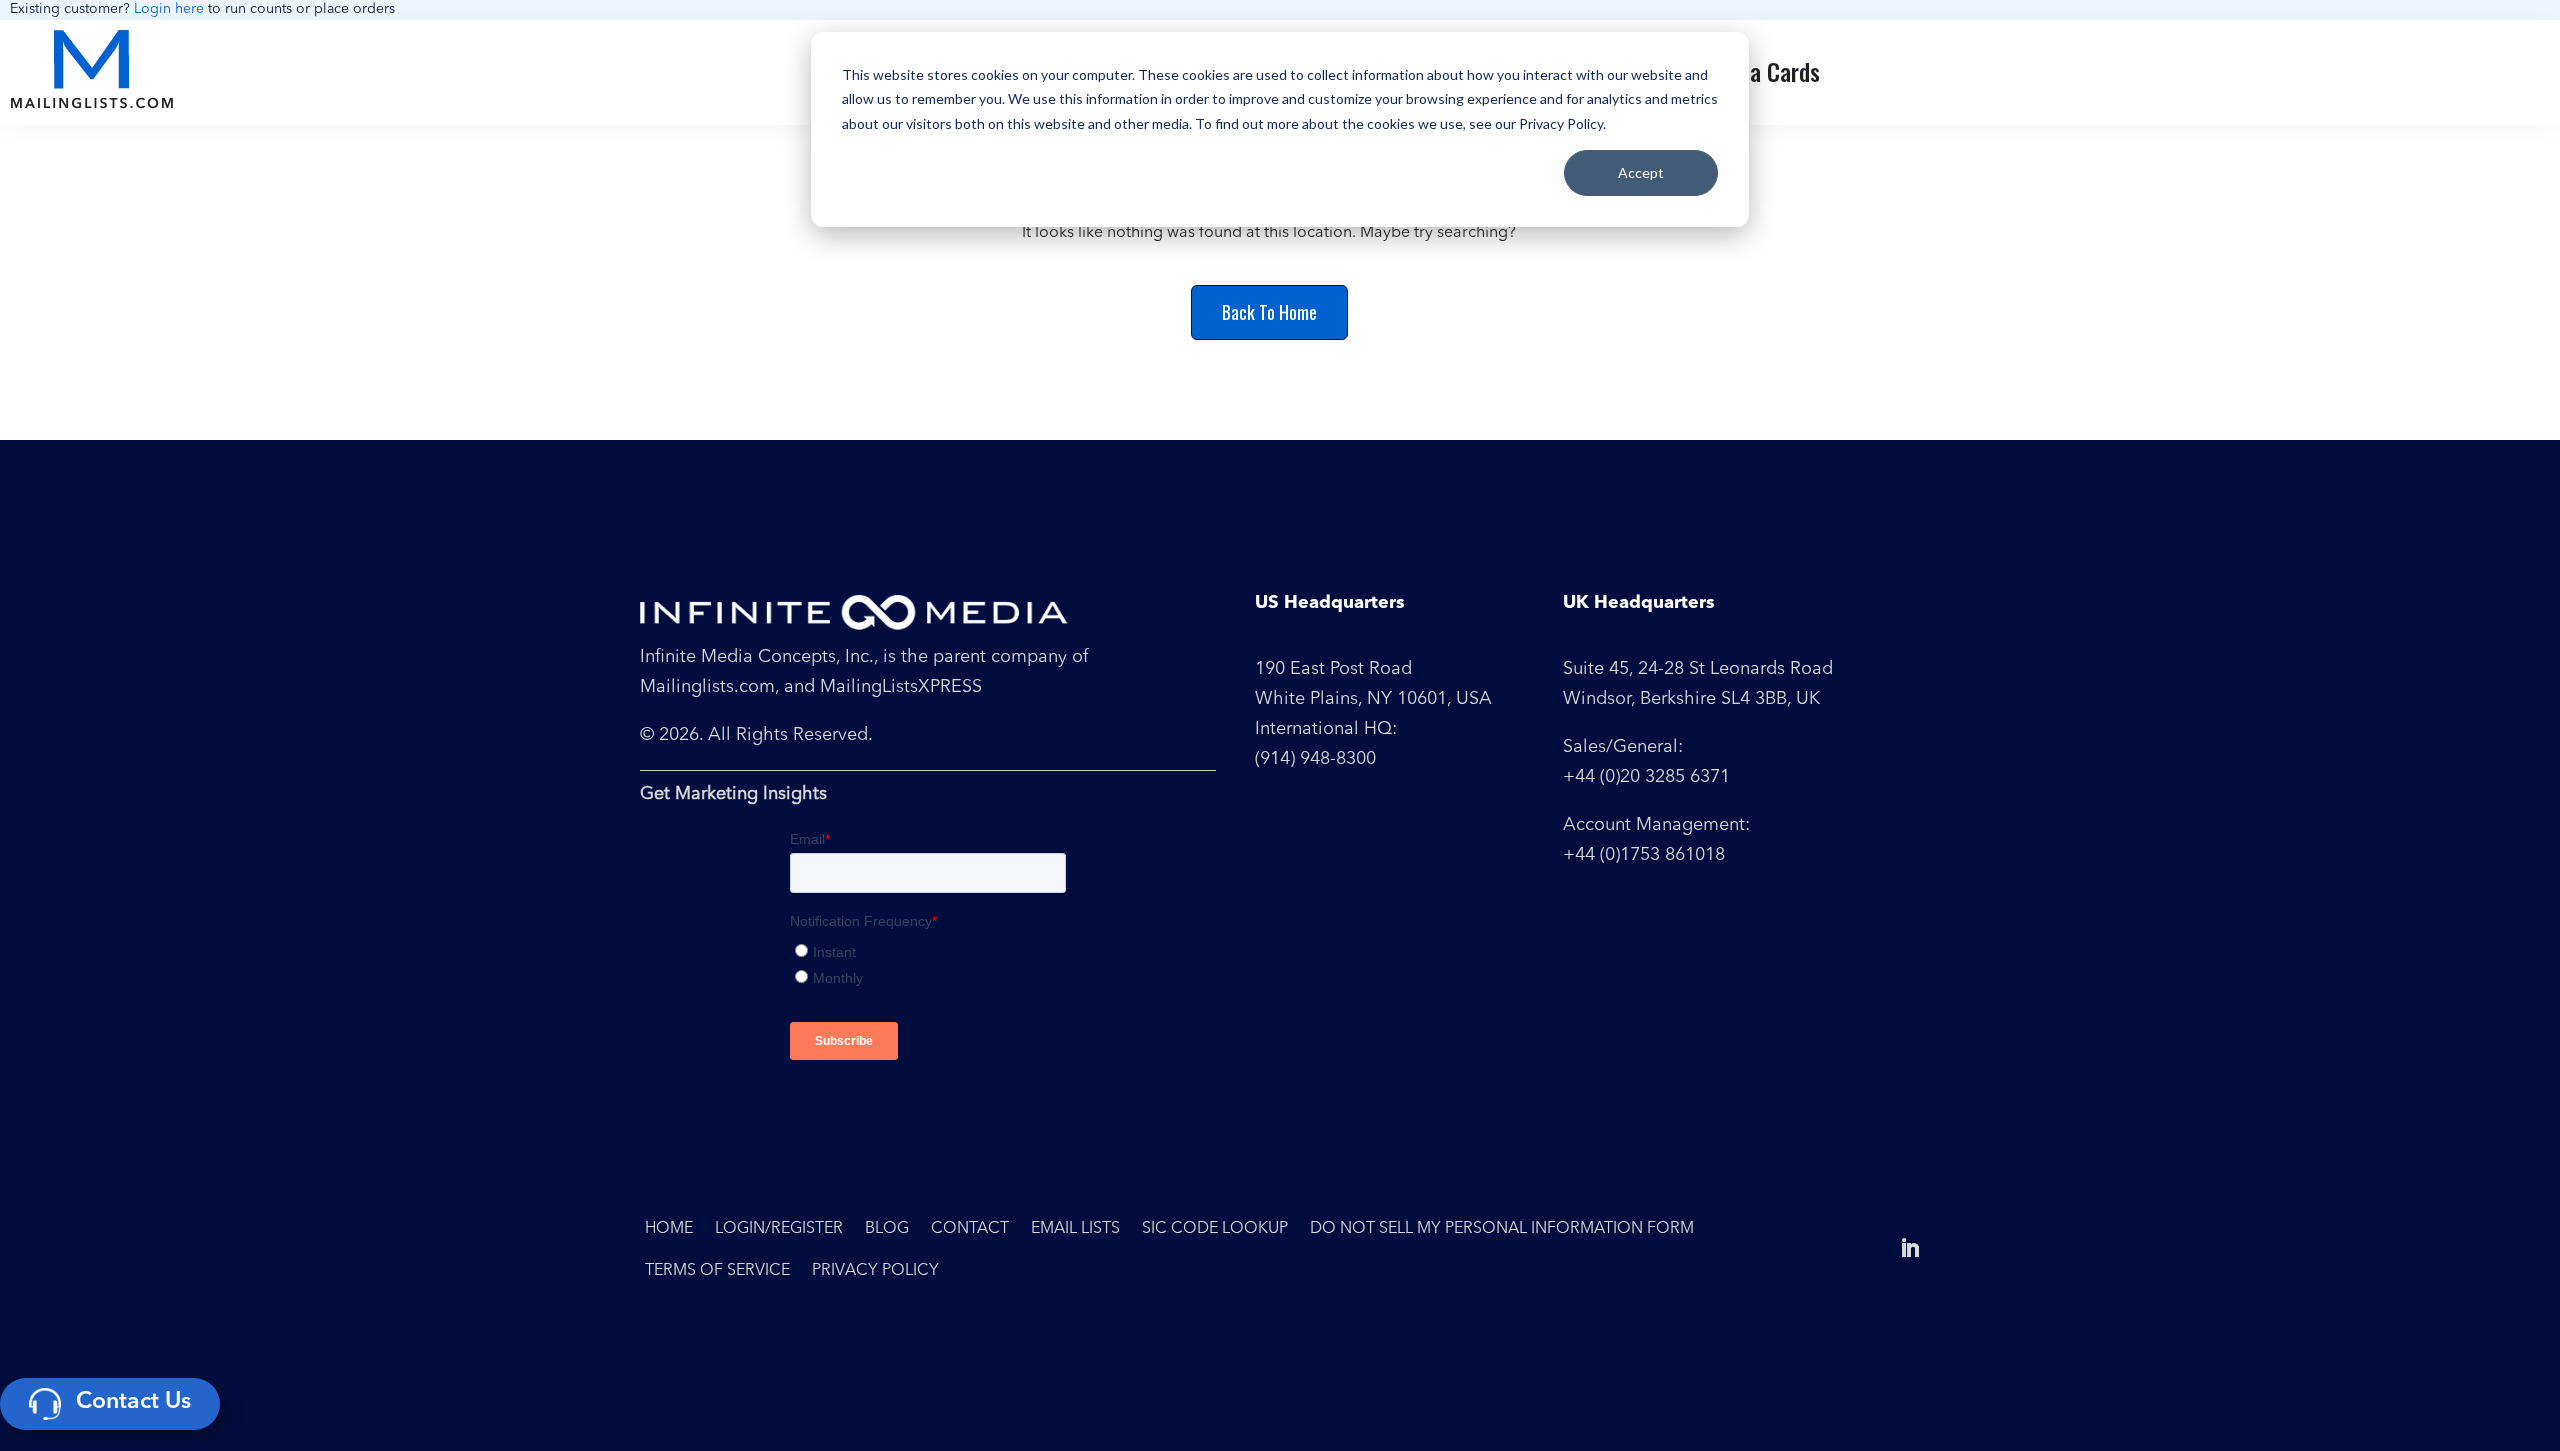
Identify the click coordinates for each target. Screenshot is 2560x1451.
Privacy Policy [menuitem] (875, 1271)
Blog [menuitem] (887, 1229)
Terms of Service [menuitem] (717, 1271)
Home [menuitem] (669, 1229)
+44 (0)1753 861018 (1644, 855)
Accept (1641, 172)
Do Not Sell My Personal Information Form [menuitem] (1502, 1229)
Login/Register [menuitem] (779, 1229)
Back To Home (1269, 312)
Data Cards (1769, 71)
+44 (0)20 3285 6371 (1646, 777)
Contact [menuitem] (970, 1229)
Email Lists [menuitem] (1075, 1229)
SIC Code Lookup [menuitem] (1215, 1229)
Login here (169, 9)
